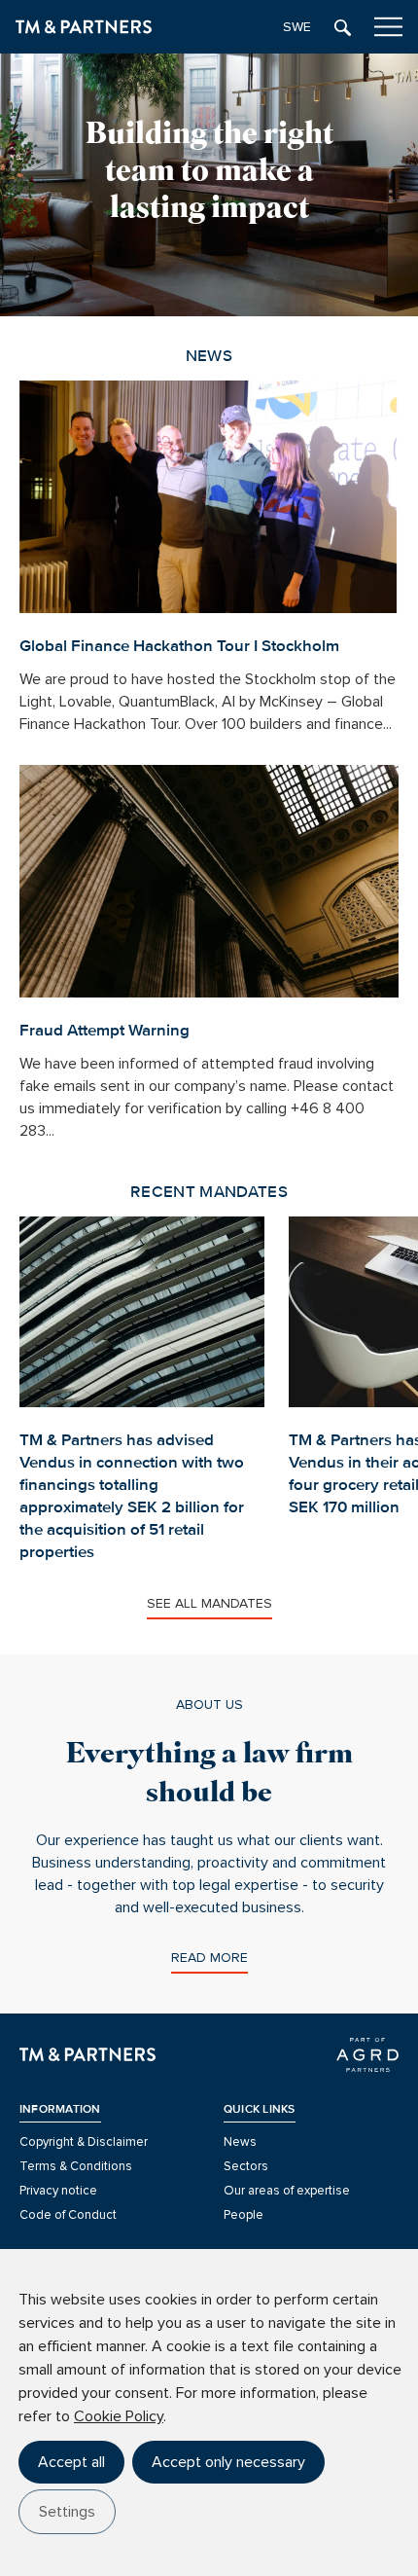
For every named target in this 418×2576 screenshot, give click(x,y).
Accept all (71, 2462)
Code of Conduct (68, 2215)
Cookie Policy (119, 2416)
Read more (209, 1958)
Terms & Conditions (76, 2166)
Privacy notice (58, 2191)
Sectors (246, 2166)
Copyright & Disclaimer (84, 2142)
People (244, 2215)
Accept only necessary (228, 2462)
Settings (67, 2512)
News (240, 2142)
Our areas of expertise (287, 2191)
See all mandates (209, 1603)
